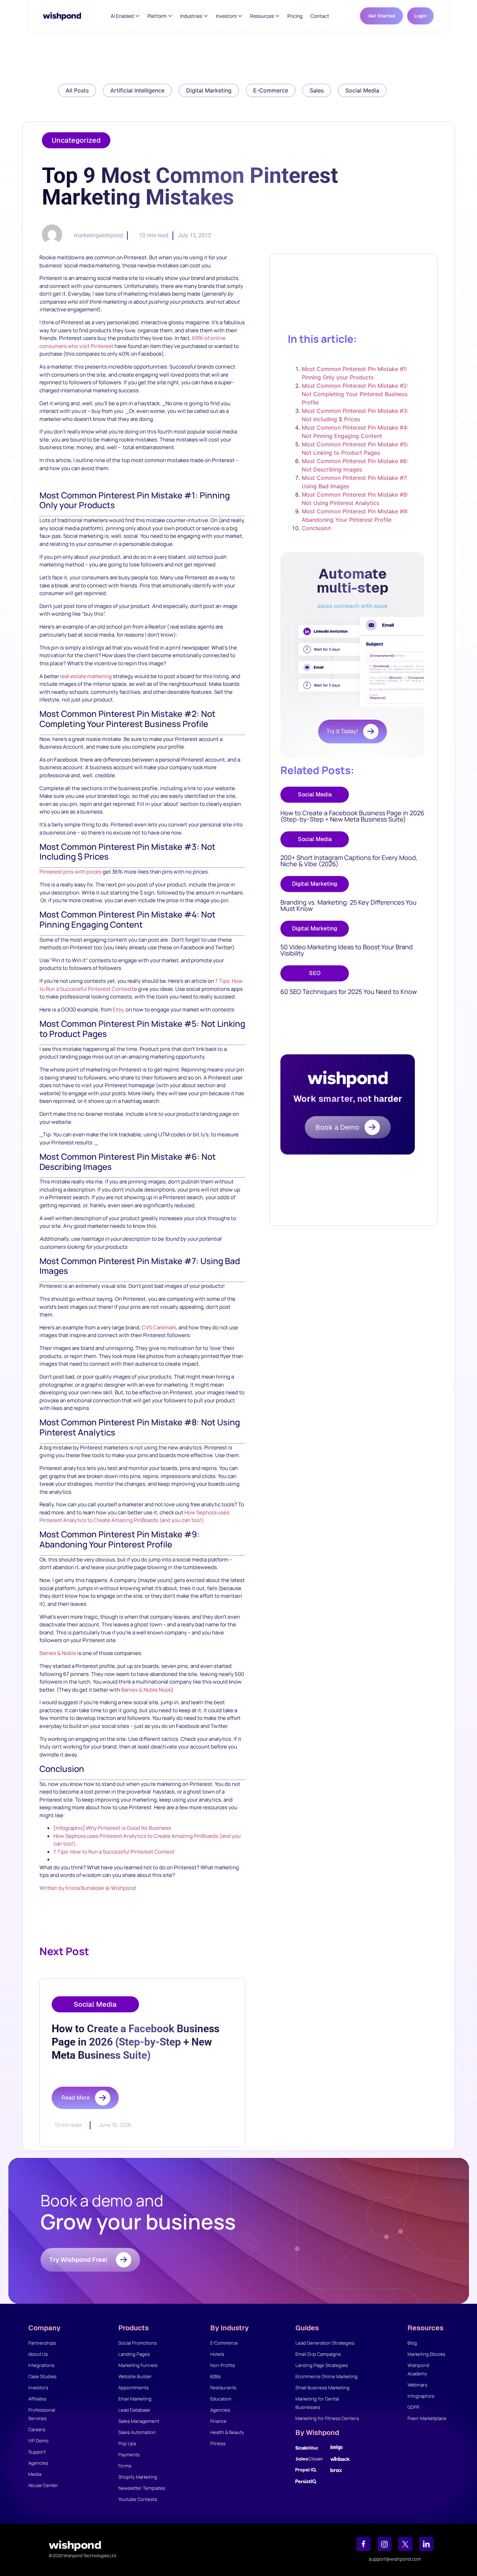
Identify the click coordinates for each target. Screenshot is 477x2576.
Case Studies (42, 2376)
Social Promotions (138, 2343)
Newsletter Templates (142, 2488)
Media (35, 2474)
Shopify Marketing (138, 2477)
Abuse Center (43, 2485)
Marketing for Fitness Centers (327, 2418)
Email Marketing (135, 2399)
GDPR (413, 2407)
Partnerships (42, 2343)
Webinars (417, 2385)
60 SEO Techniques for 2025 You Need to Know (349, 992)
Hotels (217, 2354)
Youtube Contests (138, 2499)
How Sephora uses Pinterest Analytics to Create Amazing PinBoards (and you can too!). (134, 1516)
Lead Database (134, 2410)
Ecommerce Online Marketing (326, 2376)
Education (221, 2399)
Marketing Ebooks (426, 2354)
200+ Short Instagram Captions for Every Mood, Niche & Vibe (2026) (349, 861)
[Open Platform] (170, 16)
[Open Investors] (240, 16)
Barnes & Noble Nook (146, 1690)
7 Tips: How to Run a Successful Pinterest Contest (114, 1852)
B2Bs (215, 2376)
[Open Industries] (206, 16)
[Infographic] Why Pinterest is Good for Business (112, 1828)
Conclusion (316, 528)
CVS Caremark (159, 1327)
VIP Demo (38, 2441)
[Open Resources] (277, 16)
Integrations (41, 2365)
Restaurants (223, 2388)
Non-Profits (223, 2365)
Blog (412, 2343)
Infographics (421, 2396)
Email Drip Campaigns (318, 2354)
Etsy (118, 1009)
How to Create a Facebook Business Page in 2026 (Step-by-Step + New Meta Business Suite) (352, 816)
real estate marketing (86, 676)
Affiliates (37, 2399)
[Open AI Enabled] (137, 16)
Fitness (218, 2443)
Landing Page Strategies (322, 2365)
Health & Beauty (227, 2432)
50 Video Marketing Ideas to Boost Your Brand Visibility (347, 950)
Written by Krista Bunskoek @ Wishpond (88, 1888)
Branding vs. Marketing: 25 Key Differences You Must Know (348, 905)
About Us (38, 2354)
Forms (125, 2466)
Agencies (38, 2463)
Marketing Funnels (138, 2365)
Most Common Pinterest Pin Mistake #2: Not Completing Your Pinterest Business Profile (355, 394)
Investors (38, 2388)
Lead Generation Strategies (325, 2343)
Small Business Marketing (322, 2388)
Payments (129, 2455)
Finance (218, 2421)
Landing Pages (134, 2354)
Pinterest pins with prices (71, 872)
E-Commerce (224, 2343)
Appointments (134, 2388)
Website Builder (135, 2376)
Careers (37, 2429)
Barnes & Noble (58, 1653)
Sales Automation (137, 2432)
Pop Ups (127, 2443)
